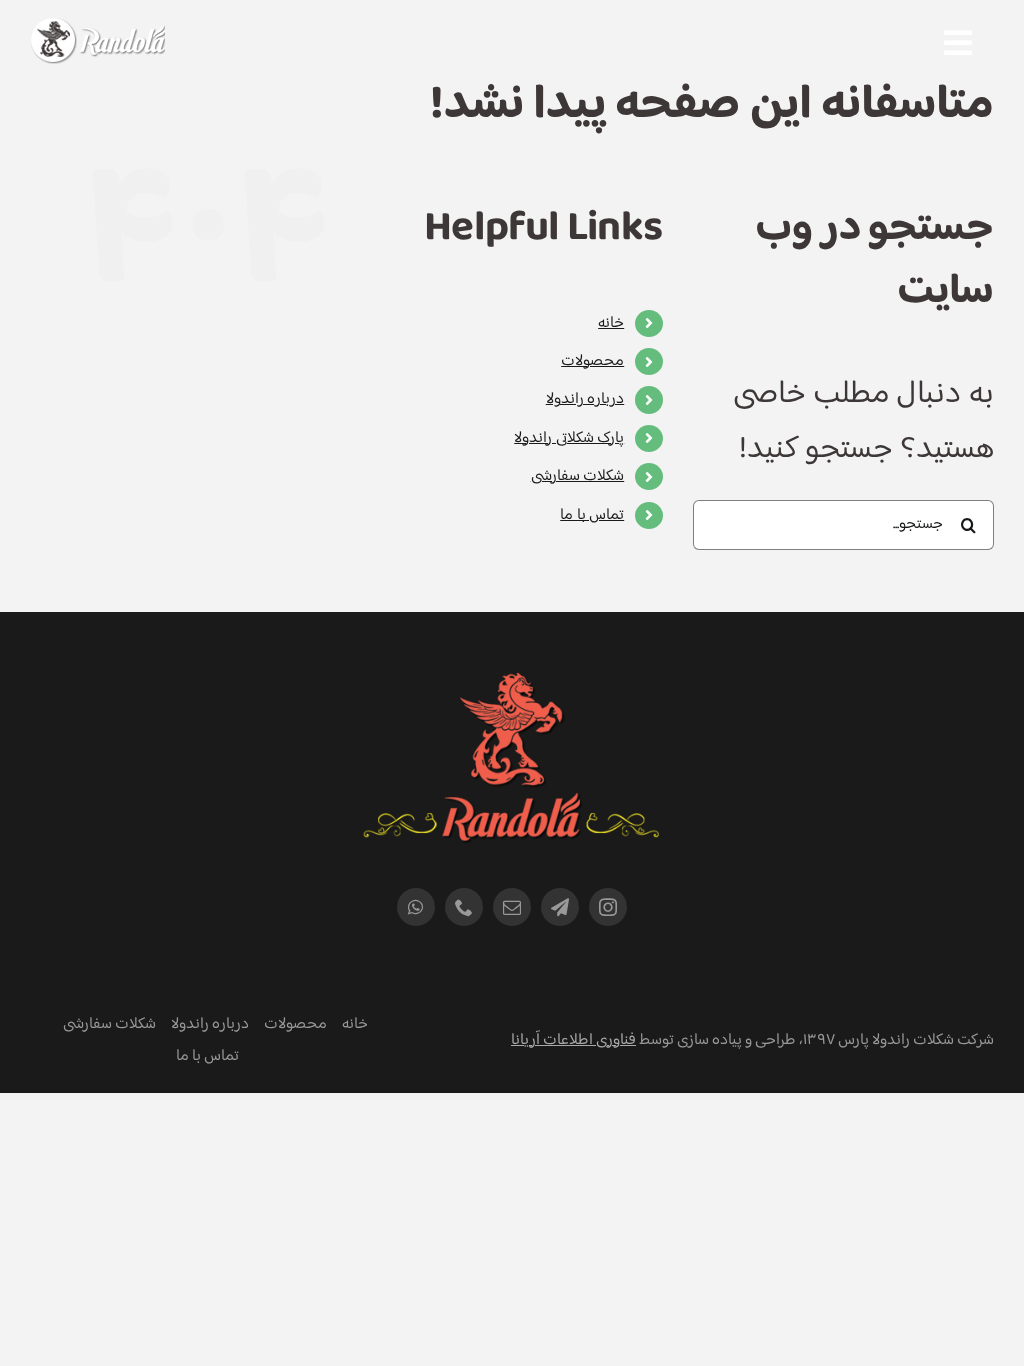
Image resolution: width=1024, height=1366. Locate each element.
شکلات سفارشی (577, 476)
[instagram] (608, 907)
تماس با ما (592, 515)
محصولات (592, 361)
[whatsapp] (416, 907)
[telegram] (560, 907)
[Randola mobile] (97, 30)
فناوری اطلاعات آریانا (573, 1040)
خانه (611, 323)
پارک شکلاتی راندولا (569, 438)
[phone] (464, 907)
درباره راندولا (585, 399)
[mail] (512, 907)
